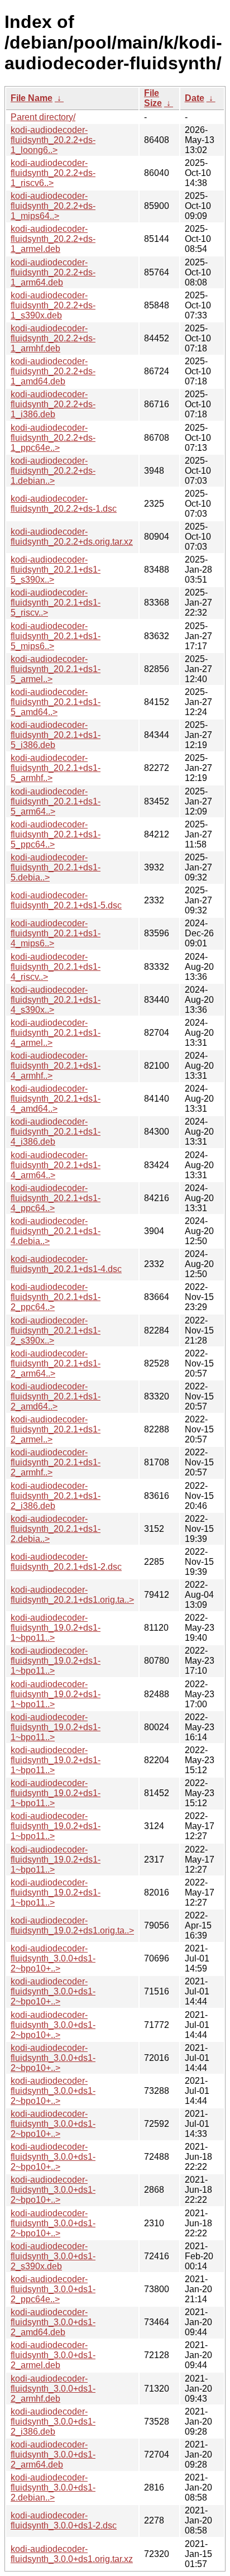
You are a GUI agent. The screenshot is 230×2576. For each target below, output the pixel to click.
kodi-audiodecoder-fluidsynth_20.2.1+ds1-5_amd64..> (56, 702)
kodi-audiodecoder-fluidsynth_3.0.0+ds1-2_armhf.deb (53, 2389)
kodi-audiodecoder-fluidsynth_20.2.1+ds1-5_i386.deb (56, 735)
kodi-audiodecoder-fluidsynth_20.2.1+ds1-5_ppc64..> (56, 834)
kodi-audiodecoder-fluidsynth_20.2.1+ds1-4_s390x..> (56, 1000)
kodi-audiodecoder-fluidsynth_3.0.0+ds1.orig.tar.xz (72, 2554)
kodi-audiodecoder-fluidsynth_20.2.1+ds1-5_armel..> (56, 669)
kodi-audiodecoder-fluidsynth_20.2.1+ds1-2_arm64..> (56, 1363)
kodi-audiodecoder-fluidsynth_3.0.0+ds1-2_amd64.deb (53, 2322)
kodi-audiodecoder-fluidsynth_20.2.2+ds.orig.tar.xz (72, 537)
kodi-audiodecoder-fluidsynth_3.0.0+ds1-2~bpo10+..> (53, 1958)
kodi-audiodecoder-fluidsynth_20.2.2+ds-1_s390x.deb (53, 305)
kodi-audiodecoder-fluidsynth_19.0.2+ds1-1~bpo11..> (56, 1628)
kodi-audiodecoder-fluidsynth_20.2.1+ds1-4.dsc (66, 1264)
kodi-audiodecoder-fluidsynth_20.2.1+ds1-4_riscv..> (56, 967)
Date (195, 98)
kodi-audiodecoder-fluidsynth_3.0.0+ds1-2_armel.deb (53, 2355)
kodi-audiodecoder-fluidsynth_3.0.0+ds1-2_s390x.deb (53, 2256)
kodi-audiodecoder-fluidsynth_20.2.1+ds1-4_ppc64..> (56, 1198)
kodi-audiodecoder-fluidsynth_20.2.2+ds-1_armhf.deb (53, 338)
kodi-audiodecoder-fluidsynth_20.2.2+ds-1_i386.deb (53, 404)
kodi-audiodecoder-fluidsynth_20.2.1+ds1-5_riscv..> (56, 603)
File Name (32, 98)
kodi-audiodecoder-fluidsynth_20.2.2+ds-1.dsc (64, 504)
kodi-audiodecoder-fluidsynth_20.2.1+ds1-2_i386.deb (56, 1496)
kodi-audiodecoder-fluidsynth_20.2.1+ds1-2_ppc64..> (56, 1297)
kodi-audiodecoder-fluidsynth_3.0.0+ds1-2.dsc (64, 2520)
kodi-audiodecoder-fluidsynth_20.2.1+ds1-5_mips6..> (56, 636)
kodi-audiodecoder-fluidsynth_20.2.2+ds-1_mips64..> (53, 206)
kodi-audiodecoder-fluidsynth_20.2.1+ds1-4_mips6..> (56, 933)
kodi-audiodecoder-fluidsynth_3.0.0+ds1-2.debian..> (53, 2487)
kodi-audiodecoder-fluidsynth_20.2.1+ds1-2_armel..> (56, 1429)
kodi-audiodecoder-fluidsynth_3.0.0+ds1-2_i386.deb (53, 2422)
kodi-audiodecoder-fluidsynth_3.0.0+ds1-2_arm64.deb (53, 2454)
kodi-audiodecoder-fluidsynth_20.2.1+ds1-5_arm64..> (56, 801)
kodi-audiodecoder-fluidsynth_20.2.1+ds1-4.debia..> (56, 1231)
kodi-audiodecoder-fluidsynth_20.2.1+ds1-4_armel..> (56, 1033)
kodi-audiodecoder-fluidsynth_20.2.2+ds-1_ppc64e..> (53, 438)
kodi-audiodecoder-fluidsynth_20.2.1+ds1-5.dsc (66, 900)
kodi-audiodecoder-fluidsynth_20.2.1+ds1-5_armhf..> (56, 768)
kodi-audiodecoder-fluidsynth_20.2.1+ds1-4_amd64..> (56, 1099)
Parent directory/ (43, 117)
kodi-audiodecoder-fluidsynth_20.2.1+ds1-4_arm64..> (56, 1165)
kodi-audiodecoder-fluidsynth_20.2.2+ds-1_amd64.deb (53, 371)
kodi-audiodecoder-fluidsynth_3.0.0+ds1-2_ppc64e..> (53, 2289)
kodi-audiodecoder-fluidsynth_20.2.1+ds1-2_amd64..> (56, 1396)
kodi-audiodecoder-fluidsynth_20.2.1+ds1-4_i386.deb (56, 1132)
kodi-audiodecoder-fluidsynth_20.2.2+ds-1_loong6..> (53, 140)
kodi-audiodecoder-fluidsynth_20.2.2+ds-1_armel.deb (53, 239)
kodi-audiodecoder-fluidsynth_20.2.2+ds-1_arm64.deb (53, 272)
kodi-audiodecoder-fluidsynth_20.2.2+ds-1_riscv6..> (53, 173)
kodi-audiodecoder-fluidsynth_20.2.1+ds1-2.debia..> (56, 1529)
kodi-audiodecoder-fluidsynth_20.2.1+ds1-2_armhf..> (56, 1462)
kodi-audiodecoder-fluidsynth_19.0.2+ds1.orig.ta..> (72, 1925)
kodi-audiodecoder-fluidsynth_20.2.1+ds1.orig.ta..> (72, 1595)
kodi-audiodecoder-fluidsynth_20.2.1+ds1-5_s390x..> (56, 570)
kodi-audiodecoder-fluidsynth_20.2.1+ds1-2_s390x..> (56, 1330)
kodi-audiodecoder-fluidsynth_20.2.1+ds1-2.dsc (66, 1562)
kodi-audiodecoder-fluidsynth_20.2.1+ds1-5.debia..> (56, 867)
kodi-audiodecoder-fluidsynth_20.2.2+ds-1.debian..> (53, 471)
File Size (153, 98)
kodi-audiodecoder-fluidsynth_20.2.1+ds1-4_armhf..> (56, 1066)
